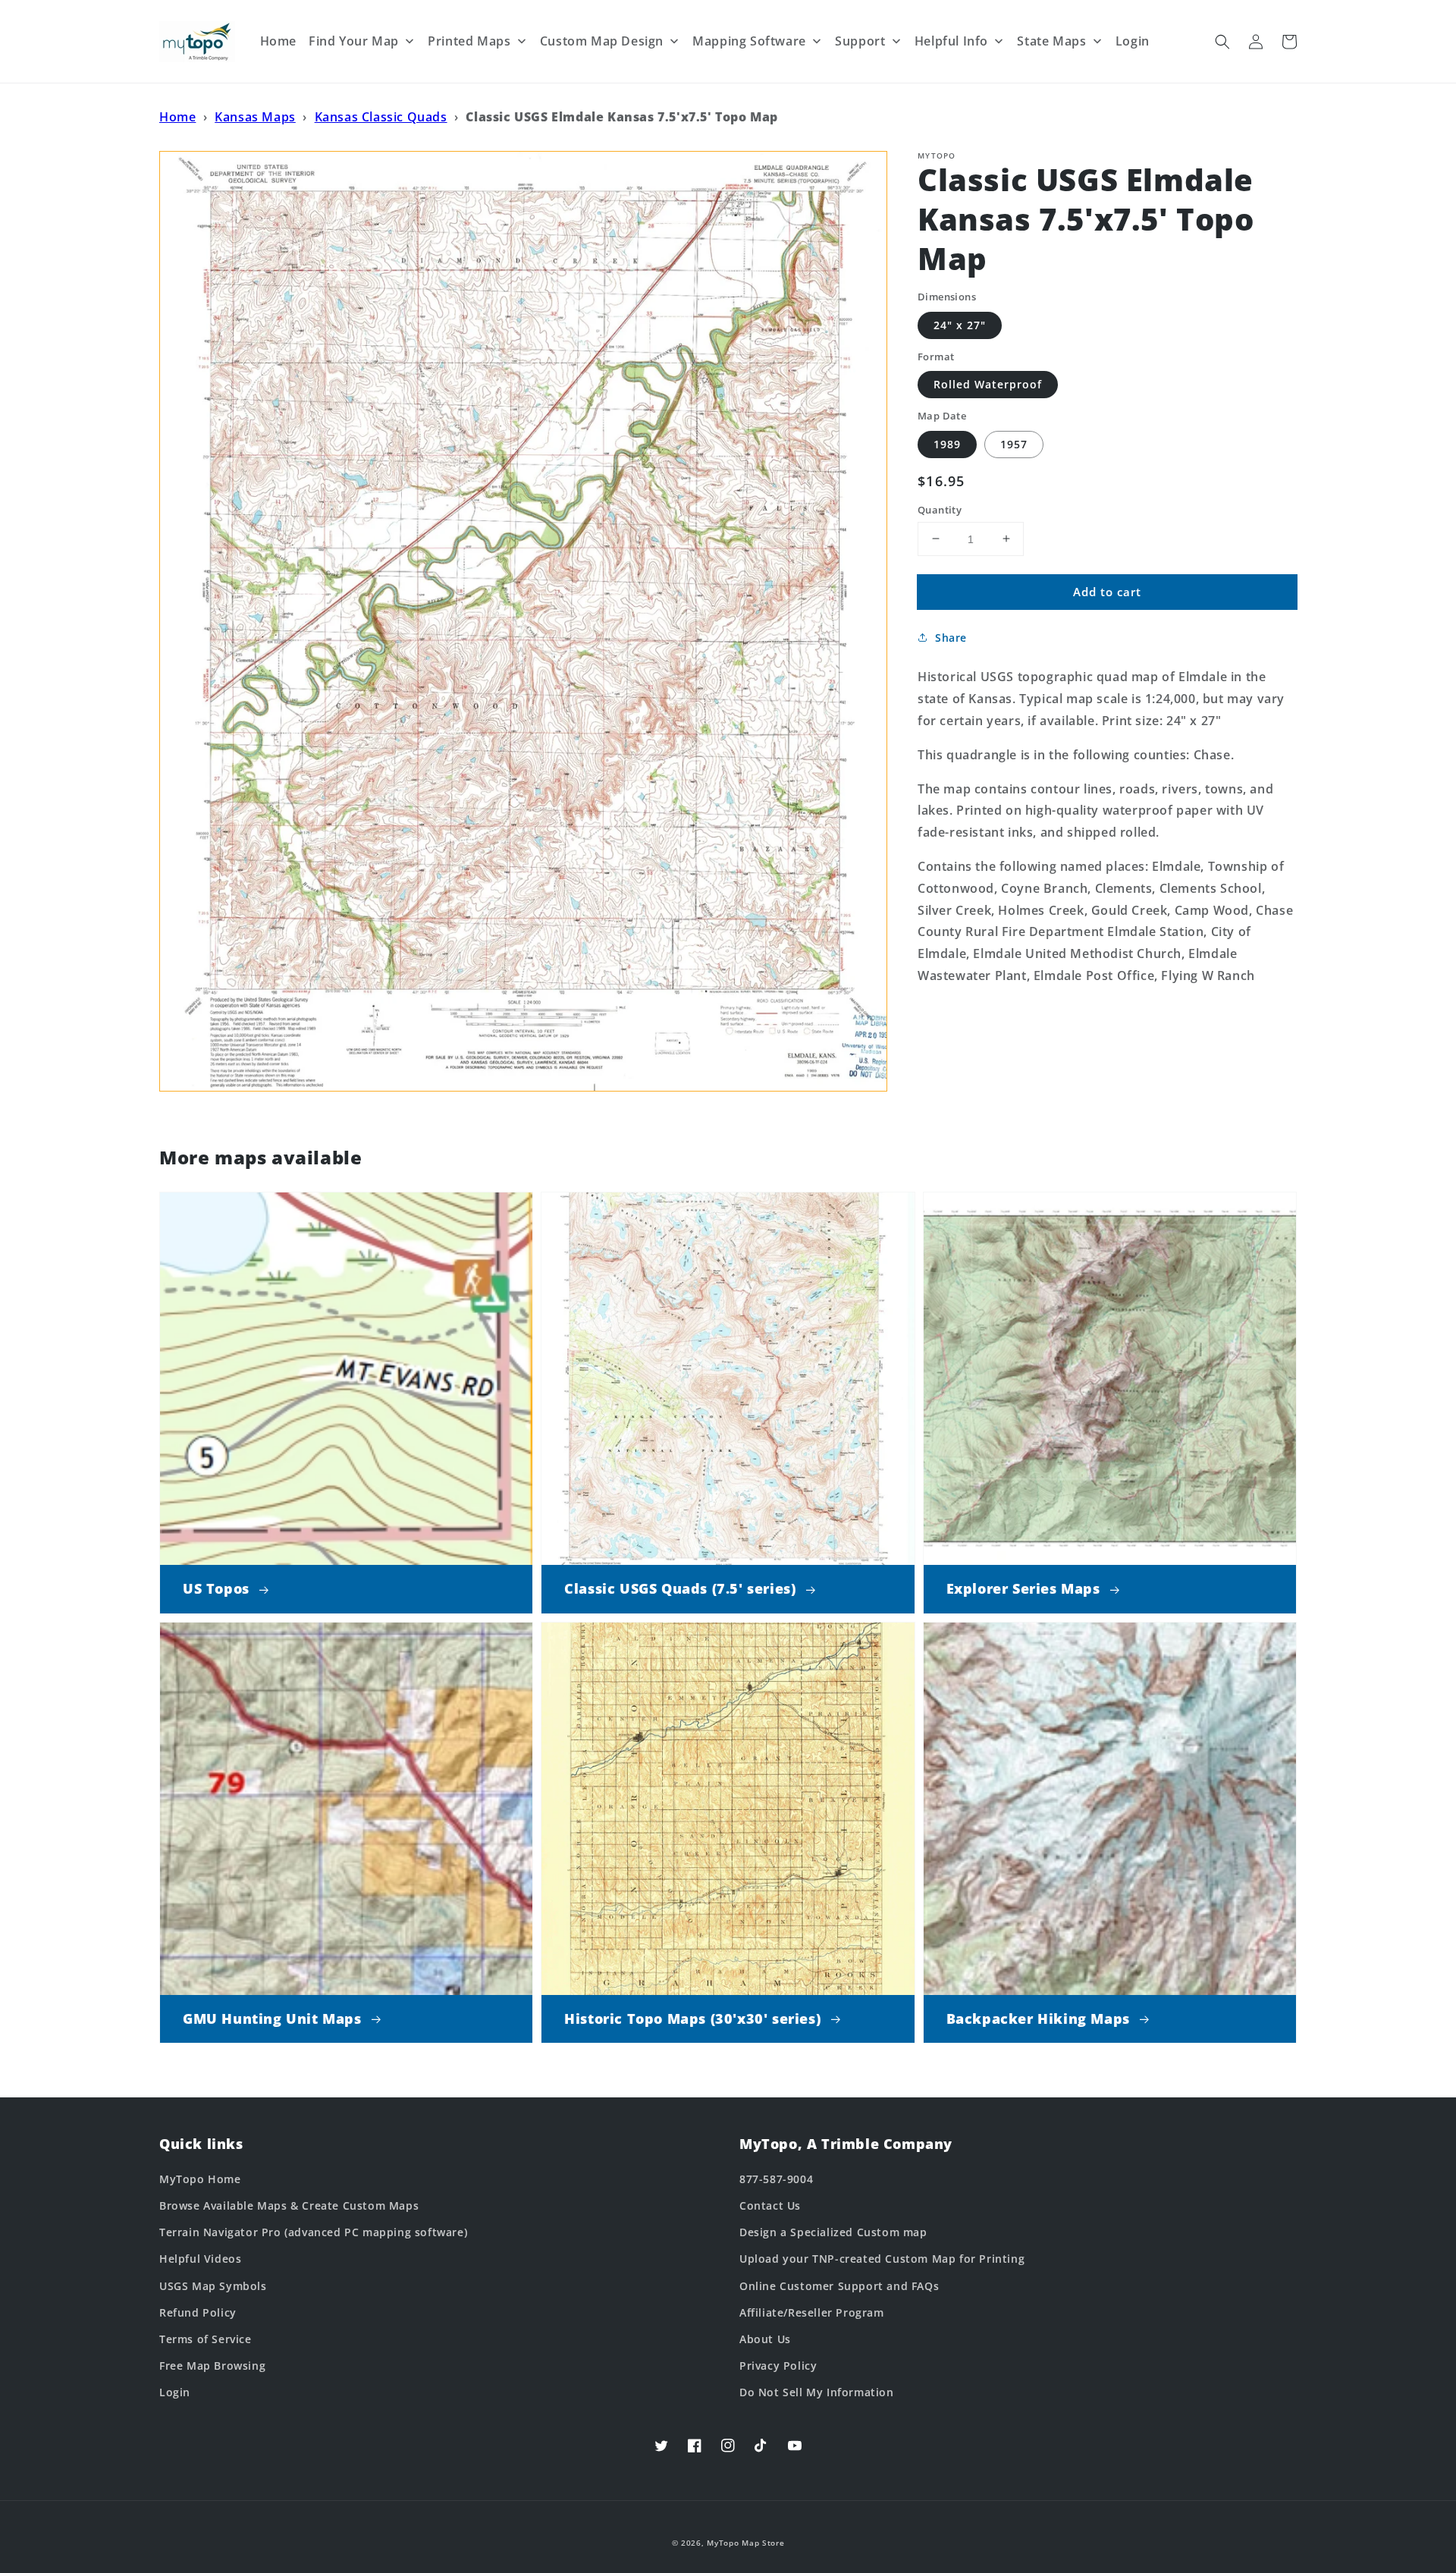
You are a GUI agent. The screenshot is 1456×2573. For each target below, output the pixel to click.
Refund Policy (198, 2312)
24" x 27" (960, 324)
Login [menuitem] (1133, 41)
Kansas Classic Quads (381, 117)
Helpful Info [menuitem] (951, 41)
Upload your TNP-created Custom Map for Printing (882, 2259)
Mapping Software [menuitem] (749, 41)
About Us (765, 2339)
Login (175, 2392)
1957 (1014, 443)
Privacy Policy (778, 2366)
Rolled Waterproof (988, 384)
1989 (947, 443)
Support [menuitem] (860, 41)
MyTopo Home (200, 2179)
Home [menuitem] (278, 41)
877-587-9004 (776, 2179)
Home (177, 117)
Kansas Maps (255, 117)
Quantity (940, 509)
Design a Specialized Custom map (833, 2232)
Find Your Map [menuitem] (354, 41)
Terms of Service (206, 2339)
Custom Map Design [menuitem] (602, 41)
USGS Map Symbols (213, 2286)
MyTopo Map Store (745, 2543)
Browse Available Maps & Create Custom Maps (289, 2205)
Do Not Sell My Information (817, 2392)
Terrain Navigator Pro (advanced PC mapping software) (313, 2232)
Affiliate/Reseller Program (812, 2312)
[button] (1222, 42)
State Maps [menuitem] (1051, 41)
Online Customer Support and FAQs (839, 2286)
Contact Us (770, 2205)
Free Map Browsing (212, 2366)
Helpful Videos (200, 2259)
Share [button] (951, 638)
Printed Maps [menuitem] (469, 41)
